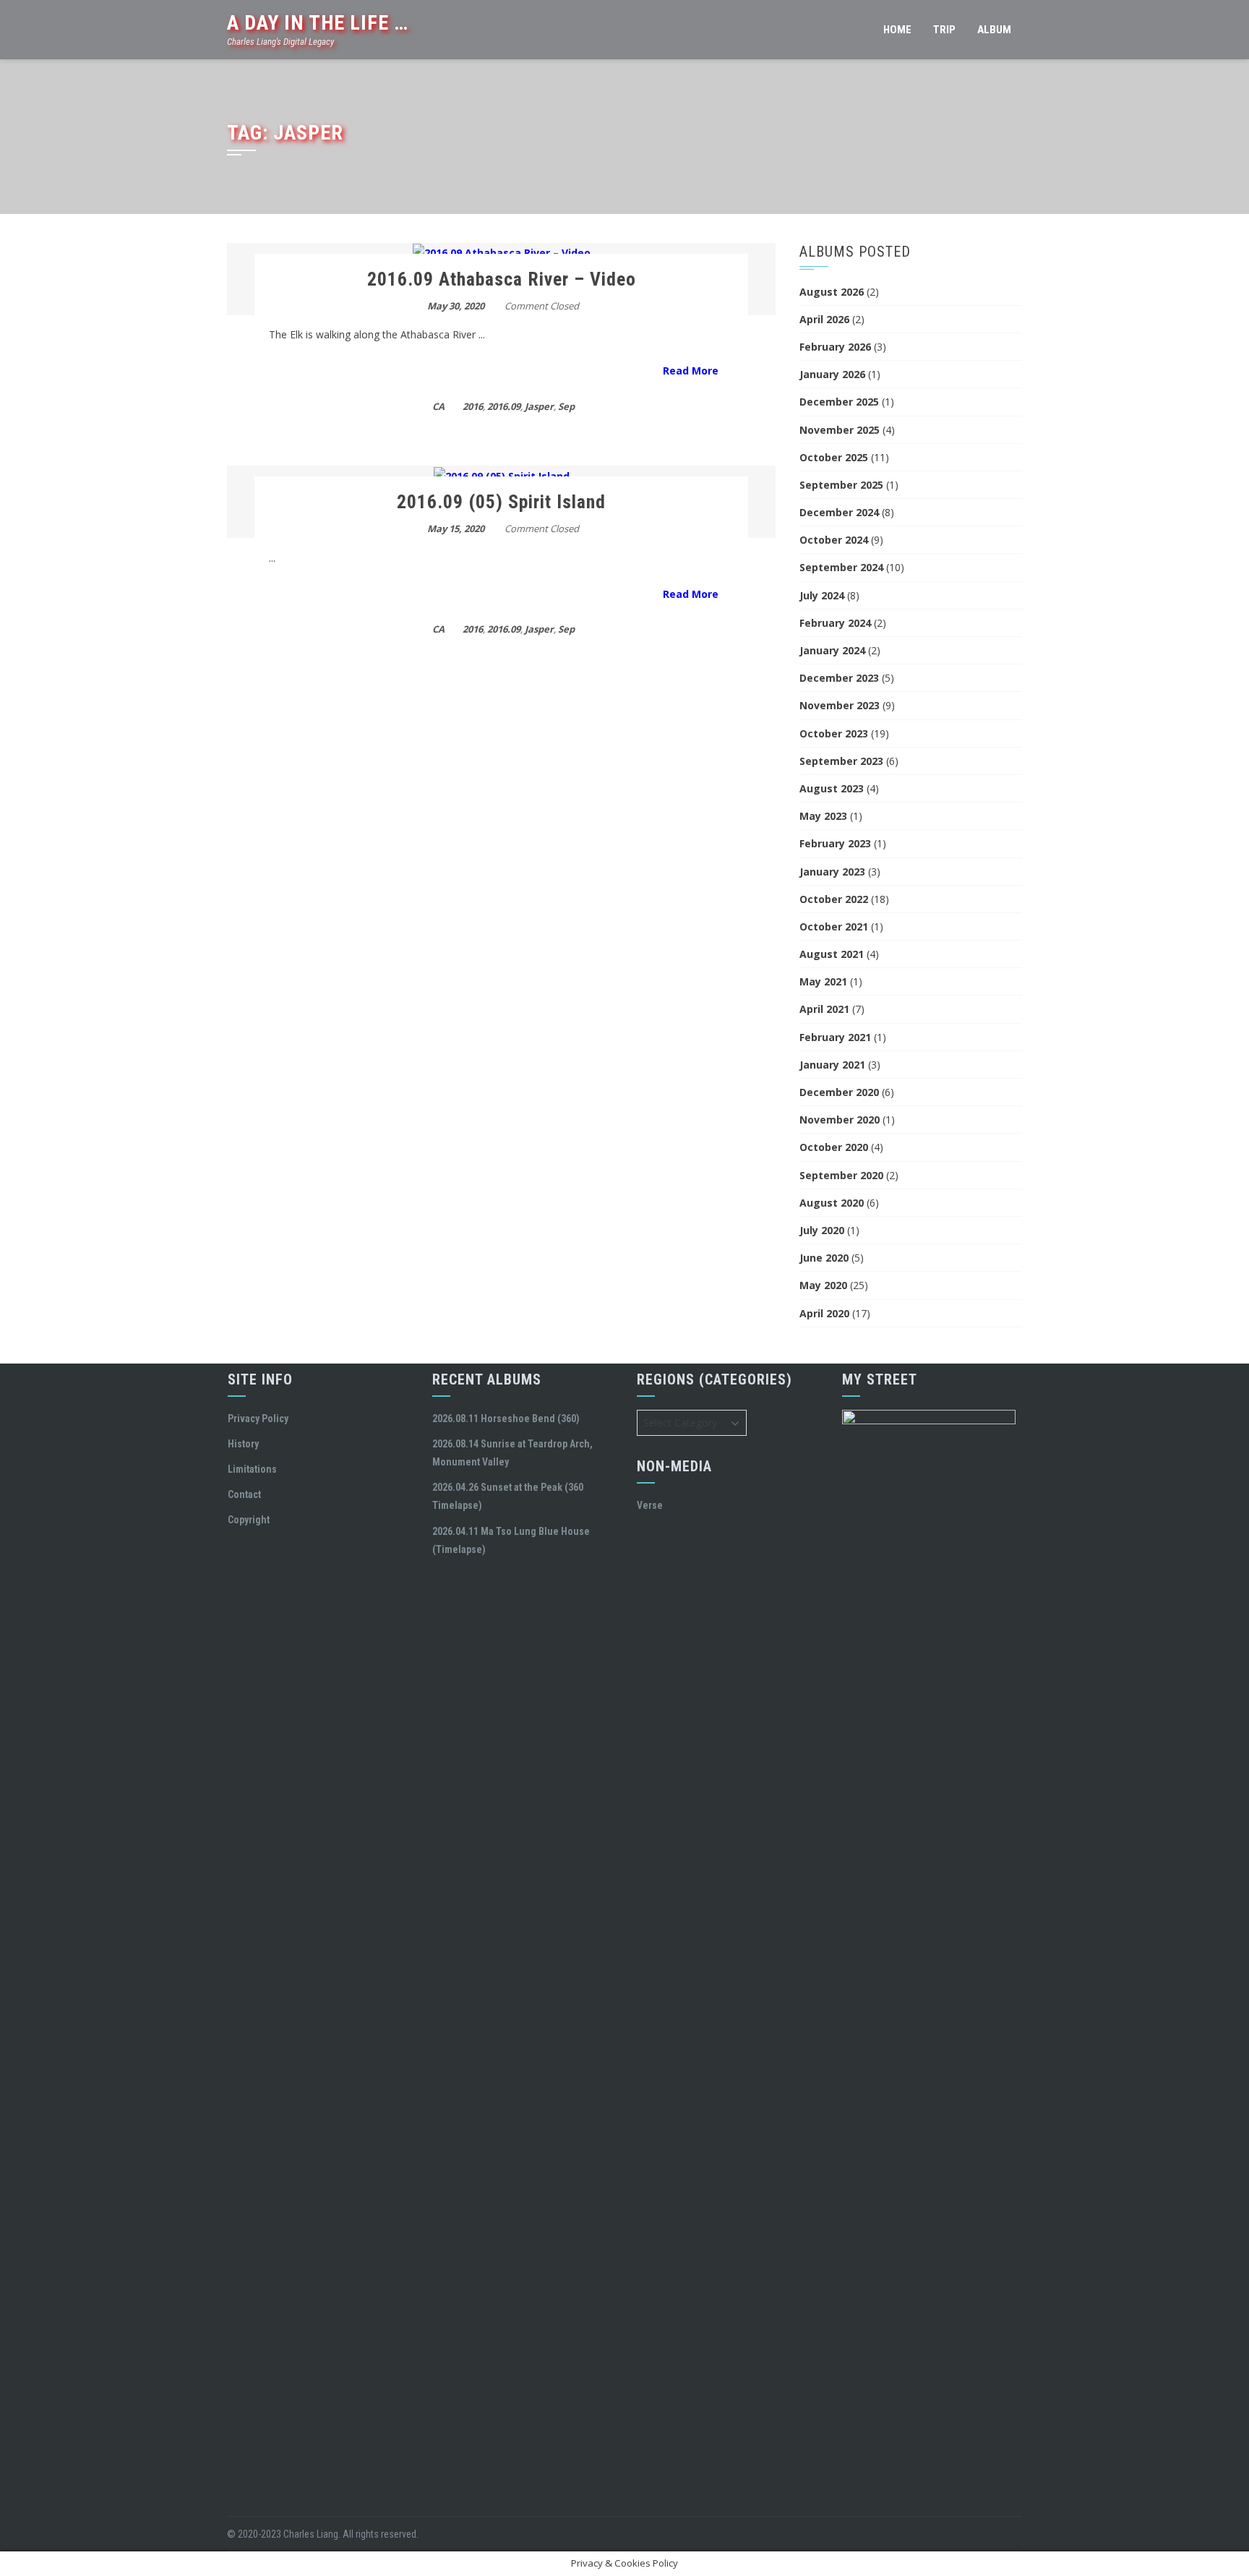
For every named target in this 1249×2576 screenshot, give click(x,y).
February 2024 (835, 623)
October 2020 (834, 1147)
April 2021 (824, 1009)
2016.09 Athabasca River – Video (502, 279)
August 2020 (832, 1203)
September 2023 (841, 761)
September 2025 (841, 485)
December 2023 (839, 678)
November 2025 (840, 430)
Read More (691, 371)
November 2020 (840, 1120)
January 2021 (832, 1065)
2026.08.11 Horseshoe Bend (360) (506, 1418)
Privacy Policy (258, 1418)
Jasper (539, 406)
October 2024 (834, 540)
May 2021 (823, 981)
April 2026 (824, 319)
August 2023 (832, 788)
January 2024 (832, 650)
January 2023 (832, 872)
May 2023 (823, 816)
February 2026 (835, 347)
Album (994, 30)
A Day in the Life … (318, 23)
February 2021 (835, 1037)
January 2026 (832, 374)
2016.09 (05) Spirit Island (501, 502)
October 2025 (834, 457)
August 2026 (832, 292)
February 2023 (835, 843)
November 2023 (840, 705)
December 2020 (839, 1092)
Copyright (249, 1520)
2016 (473, 406)
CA (438, 406)
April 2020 (824, 1313)
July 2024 (822, 595)
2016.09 (504, 406)
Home (897, 30)
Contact (244, 1494)
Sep (566, 406)
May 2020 (823, 1285)
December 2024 (839, 512)
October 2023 (834, 733)
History (243, 1444)
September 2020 (841, 1175)
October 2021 (834, 927)
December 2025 (839, 402)
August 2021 (832, 954)
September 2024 (841, 567)
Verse (650, 1505)
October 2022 (834, 899)
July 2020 (822, 1230)
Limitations (252, 1469)
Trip (944, 30)
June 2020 (824, 1258)
